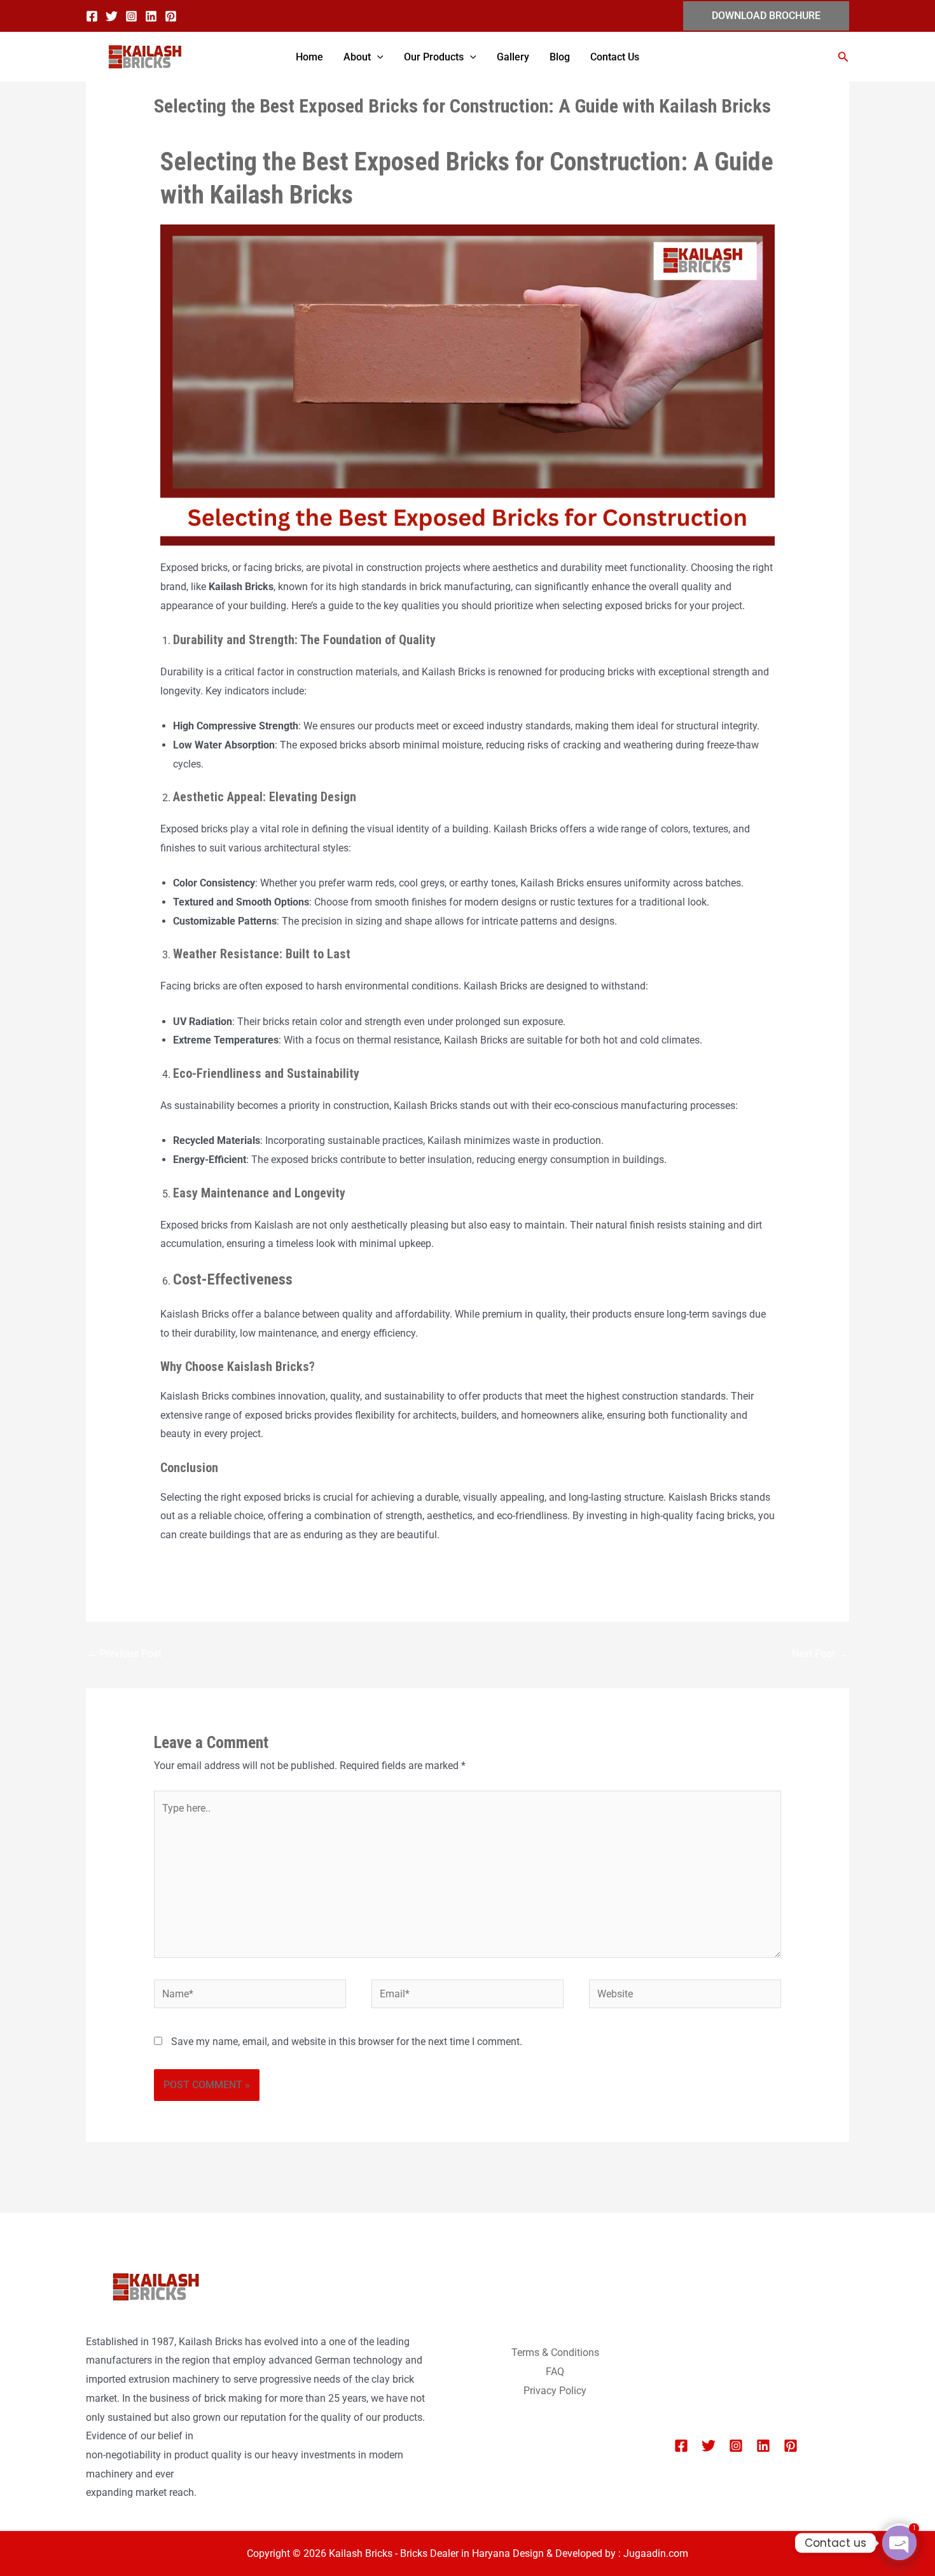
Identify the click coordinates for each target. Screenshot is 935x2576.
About (357, 57)
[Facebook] (92, 16)
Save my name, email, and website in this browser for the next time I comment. (347, 2042)
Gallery (513, 57)
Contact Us (615, 57)
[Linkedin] (151, 16)
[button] (766, 16)
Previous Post (124, 1654)
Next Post (820, 1654)
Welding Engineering (720, 2355)
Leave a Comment (195, 131)
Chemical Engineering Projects (742, 2298)
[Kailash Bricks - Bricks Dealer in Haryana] (143, 57)
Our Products (434, 57)
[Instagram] (131, 16)
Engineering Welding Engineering (748, 2337)
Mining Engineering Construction (747, 2318)
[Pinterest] (171, 16)
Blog (560, 57)
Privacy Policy (555, 2391)
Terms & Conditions (555, 2352)
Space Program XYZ (720, 2374)
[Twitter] (112, 16)
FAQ (555, 2372)
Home (309, 57)
